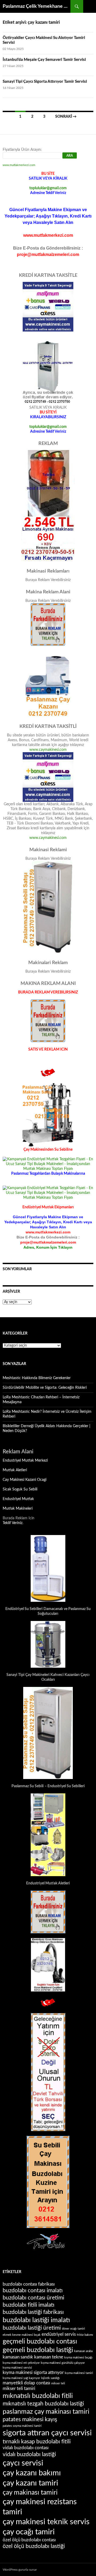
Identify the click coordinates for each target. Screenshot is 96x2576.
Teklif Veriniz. (13, 1523)
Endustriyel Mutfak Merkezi (25, 1461)
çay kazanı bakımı (32, 2473)
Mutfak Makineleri (18, 1509)
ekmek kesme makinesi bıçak (22, 2335)
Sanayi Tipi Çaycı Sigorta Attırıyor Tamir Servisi (45, 82)
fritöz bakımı (85, 2335)
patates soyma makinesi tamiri (22, 2426)
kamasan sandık (18, 2357)
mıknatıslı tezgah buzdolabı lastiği (43, 2404)
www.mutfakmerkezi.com (19, 165)
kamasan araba (83, 2351)
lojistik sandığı (50, 2378)
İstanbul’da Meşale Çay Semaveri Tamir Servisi (44, 60)
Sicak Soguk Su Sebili (20, 1489)
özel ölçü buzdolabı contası (29, 2540)
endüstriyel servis (59, 2334)
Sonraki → (66, 117)
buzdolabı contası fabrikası (29, 2284)
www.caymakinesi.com (48, 750)
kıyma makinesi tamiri (79, 2373)
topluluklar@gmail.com (48, 188)
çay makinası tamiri (30, 2493)
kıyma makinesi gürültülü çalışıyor (63, 2363)
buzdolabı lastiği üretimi (32, 2328)
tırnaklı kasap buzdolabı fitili (37, 2442)
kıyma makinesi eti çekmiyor (21, 2363)
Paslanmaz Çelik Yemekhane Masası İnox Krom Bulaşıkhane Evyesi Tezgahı (37, 6)
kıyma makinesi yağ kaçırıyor (21, 2378)
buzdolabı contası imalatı (33, 2291)
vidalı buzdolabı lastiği (29, 2454)
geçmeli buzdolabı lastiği (38, 2350)
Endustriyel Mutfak (18, 1499)
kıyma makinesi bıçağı (78, 2358)
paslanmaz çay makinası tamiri (46, 2412)
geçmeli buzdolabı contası (40, 2342)
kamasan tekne (49, 2357)
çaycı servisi (23, 2463)
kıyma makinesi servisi (17, 2368)
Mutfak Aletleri (15, 1470)
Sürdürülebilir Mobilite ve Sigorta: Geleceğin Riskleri (45, 1388)
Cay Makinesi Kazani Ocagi (25, 1480)
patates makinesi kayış (30, 2419)
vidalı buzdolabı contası (26, 2448)
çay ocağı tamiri (29, 2532)
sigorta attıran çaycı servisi (47, 2433)
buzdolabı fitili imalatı (29, 2305)
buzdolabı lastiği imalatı (36, 2320)
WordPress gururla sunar (20, 2570)
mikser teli (58, 2383)
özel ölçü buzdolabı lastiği (34, 2546)
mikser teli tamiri (19, 2389)
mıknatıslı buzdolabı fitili (38, 2396)
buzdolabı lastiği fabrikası (33, 2312)
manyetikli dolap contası (26, 2383)
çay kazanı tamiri (30, 2483)
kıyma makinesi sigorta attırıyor (33, 2373)
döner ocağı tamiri (73, 2329)
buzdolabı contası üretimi (33, 2298)
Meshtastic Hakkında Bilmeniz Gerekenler (37, 1378)
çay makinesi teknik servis (46, 2522)
